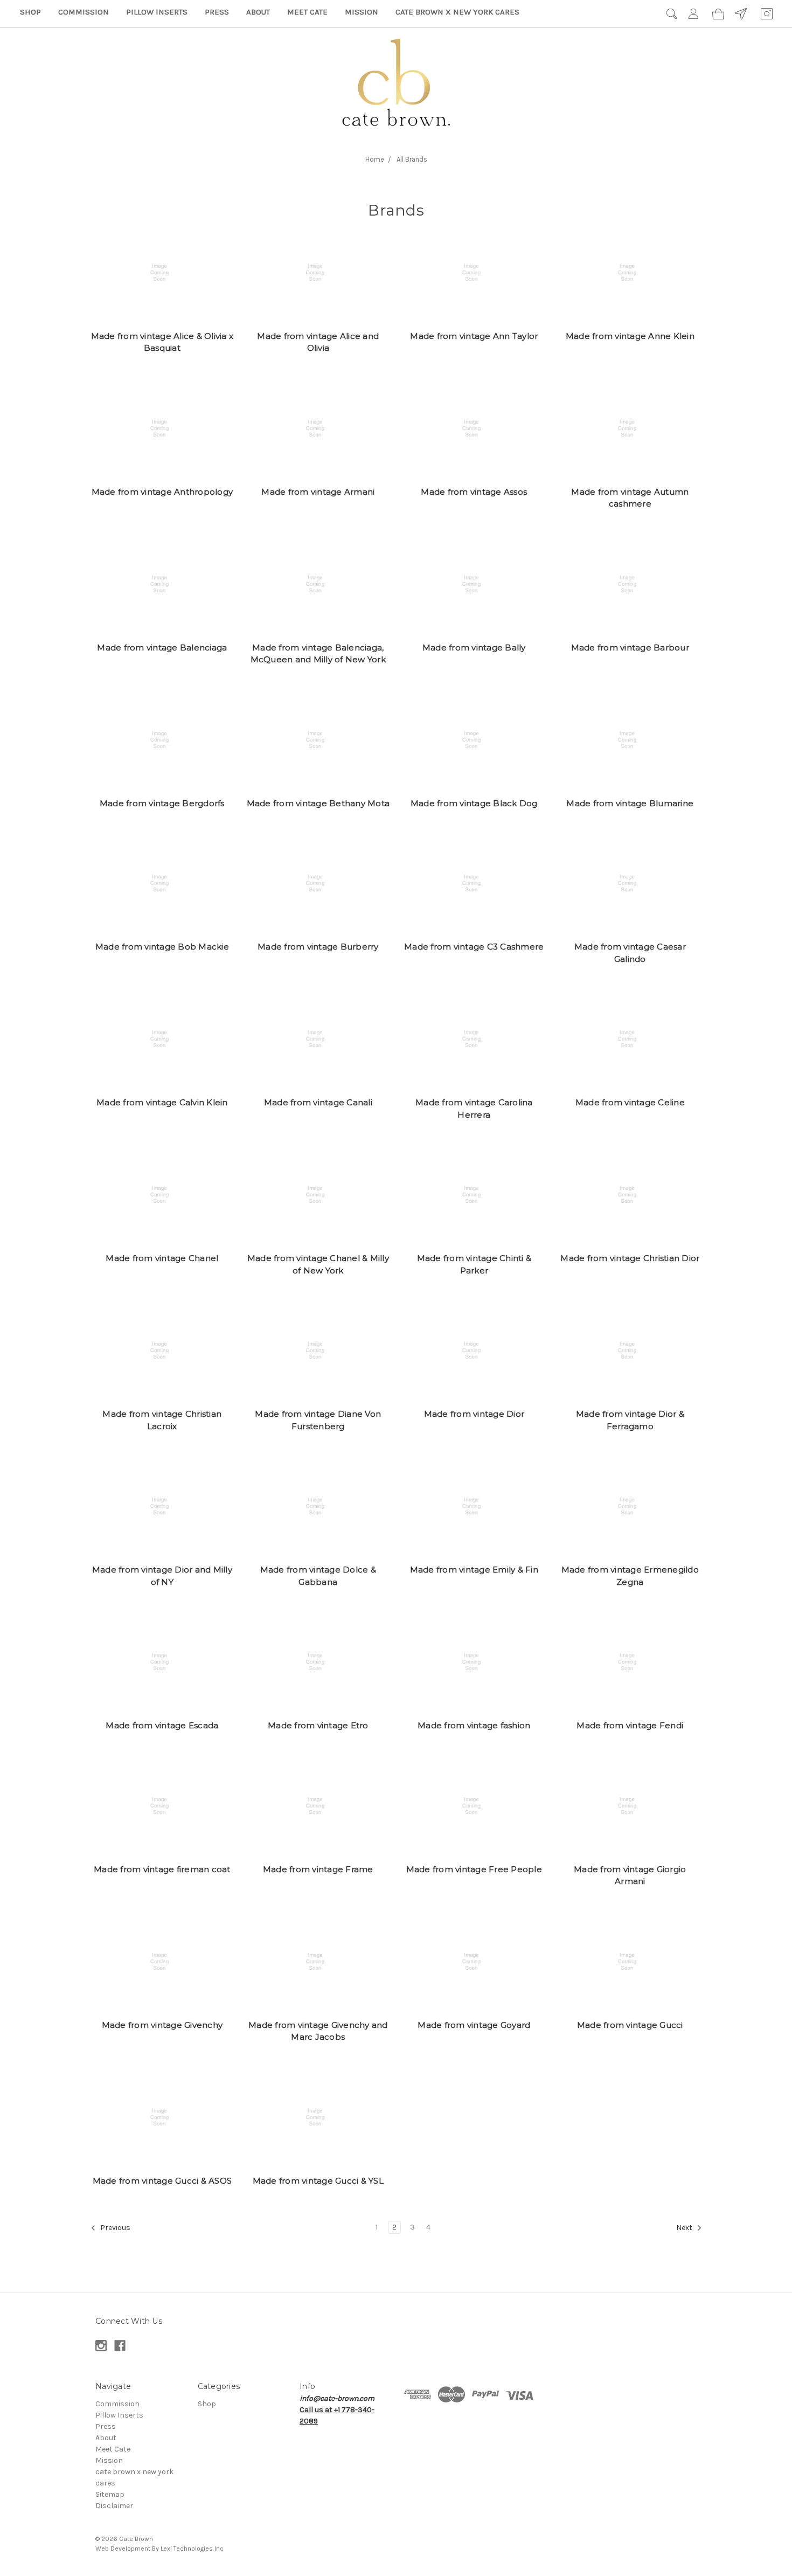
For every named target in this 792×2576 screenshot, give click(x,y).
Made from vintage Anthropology (162, 492)
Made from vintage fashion (474, 1725)
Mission (362, 12)
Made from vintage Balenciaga (162, 648)
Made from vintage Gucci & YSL (318, 2181)
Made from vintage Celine (630, 1102)
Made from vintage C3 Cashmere (474, 947)
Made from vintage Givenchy (162, 2025)
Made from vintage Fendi (630, 1725)
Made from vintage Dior (474, 1414)
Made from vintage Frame (318, 1869)
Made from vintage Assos (474, 492)
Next (685, 2228)
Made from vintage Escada (162, 1725)
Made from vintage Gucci (630, 2025)
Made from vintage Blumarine (630, 803)
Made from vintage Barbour (630, 648)
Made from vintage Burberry (318, 947)
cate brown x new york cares (457, 12)
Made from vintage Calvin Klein (162, 1102)
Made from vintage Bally (474, 648)
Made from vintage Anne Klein (630, 336)
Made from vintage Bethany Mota (318, 803)
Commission (84, 12)
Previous (114, 2228)
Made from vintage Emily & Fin (474, 1570)
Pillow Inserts (157, 12)
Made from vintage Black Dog (474, 803)
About (258, 12)
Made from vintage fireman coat (162, 1869)
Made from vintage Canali (318, 1102)
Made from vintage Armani (318, 492)
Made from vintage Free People (474, 1869)
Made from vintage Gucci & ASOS (162, 2181)
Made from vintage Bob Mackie (162, 947)
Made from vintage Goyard (474, 2025)
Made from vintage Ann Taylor (474, 336)
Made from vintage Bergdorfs (162, 803)
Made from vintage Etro (318, 1725)
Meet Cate (307, 12)
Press (217, 12)
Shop (30, 12)
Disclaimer (114, 2506)
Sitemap (110, 2494)
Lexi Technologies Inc (192, 2549)
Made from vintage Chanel (162, 1258)
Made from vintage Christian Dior (630, 1258)
